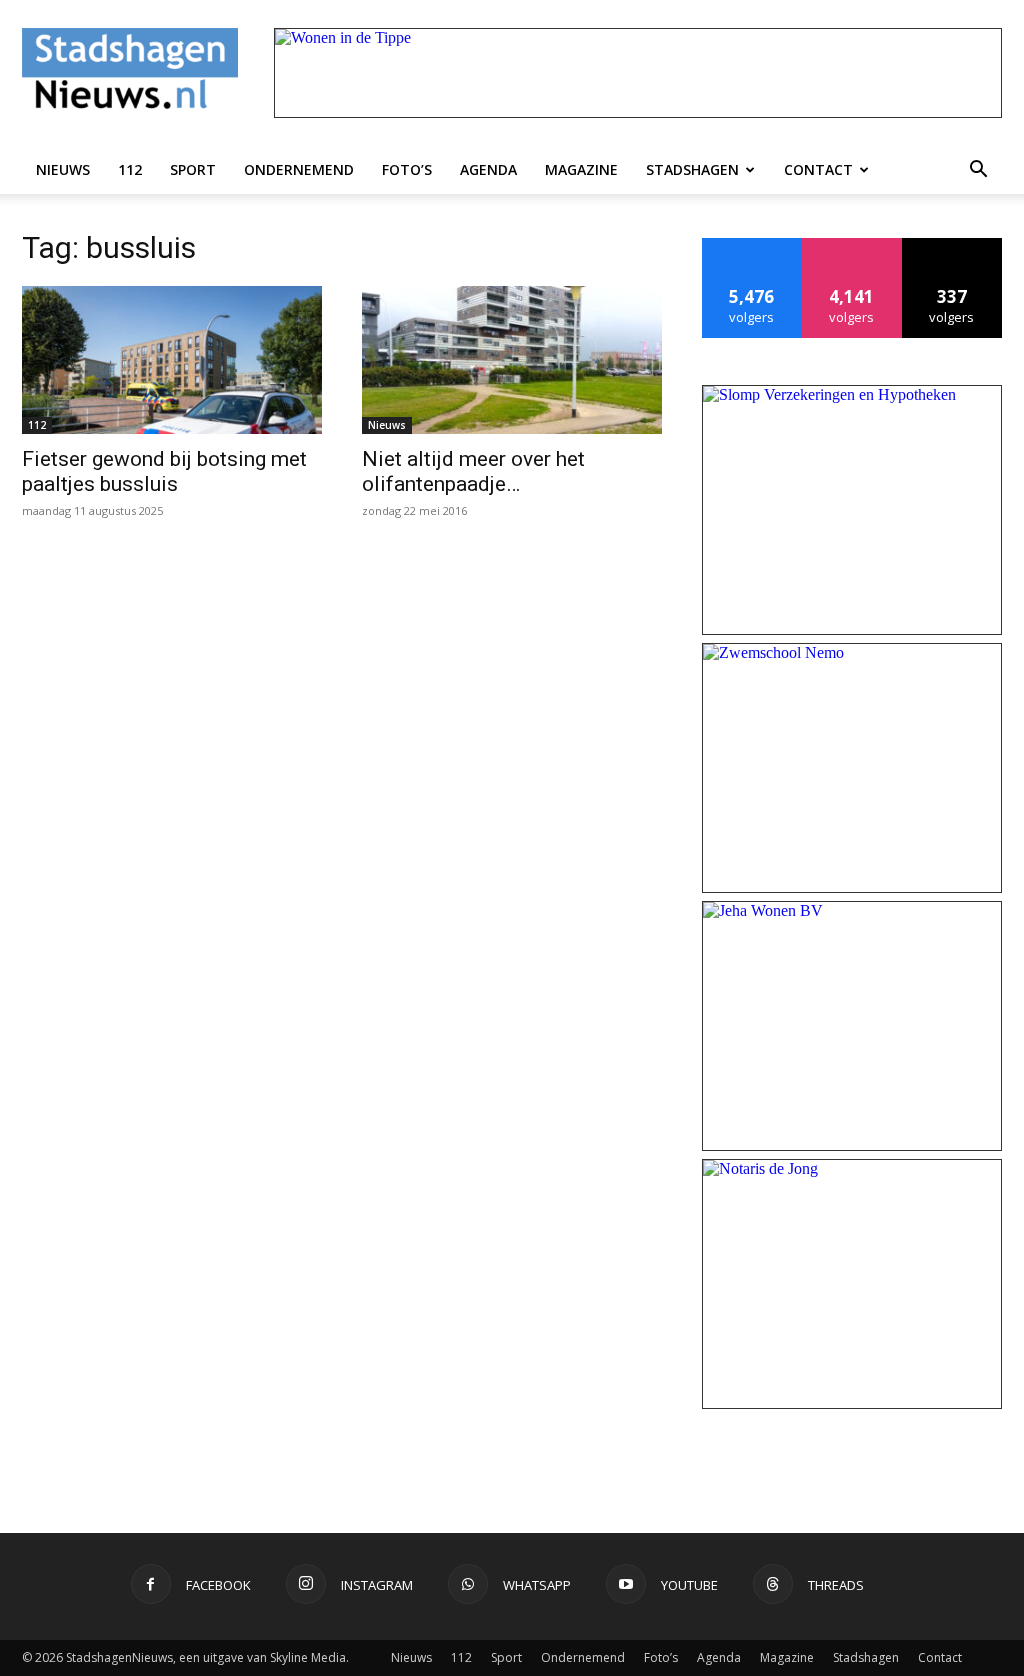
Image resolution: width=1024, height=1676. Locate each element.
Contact (818, 169)
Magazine (581, 169)
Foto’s (407, 169)
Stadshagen (692, 169)
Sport (193, 169)
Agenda (488, 169)
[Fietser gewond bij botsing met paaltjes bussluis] (172, 360)
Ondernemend (299, 169)
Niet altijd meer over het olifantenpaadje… (473, 471)
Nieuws (63, 169)
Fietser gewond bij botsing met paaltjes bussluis (164, 471)
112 (130, 169)
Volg (852, 245)
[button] (978, 170)
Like (752, 245)
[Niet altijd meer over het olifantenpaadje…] (512, 360)
